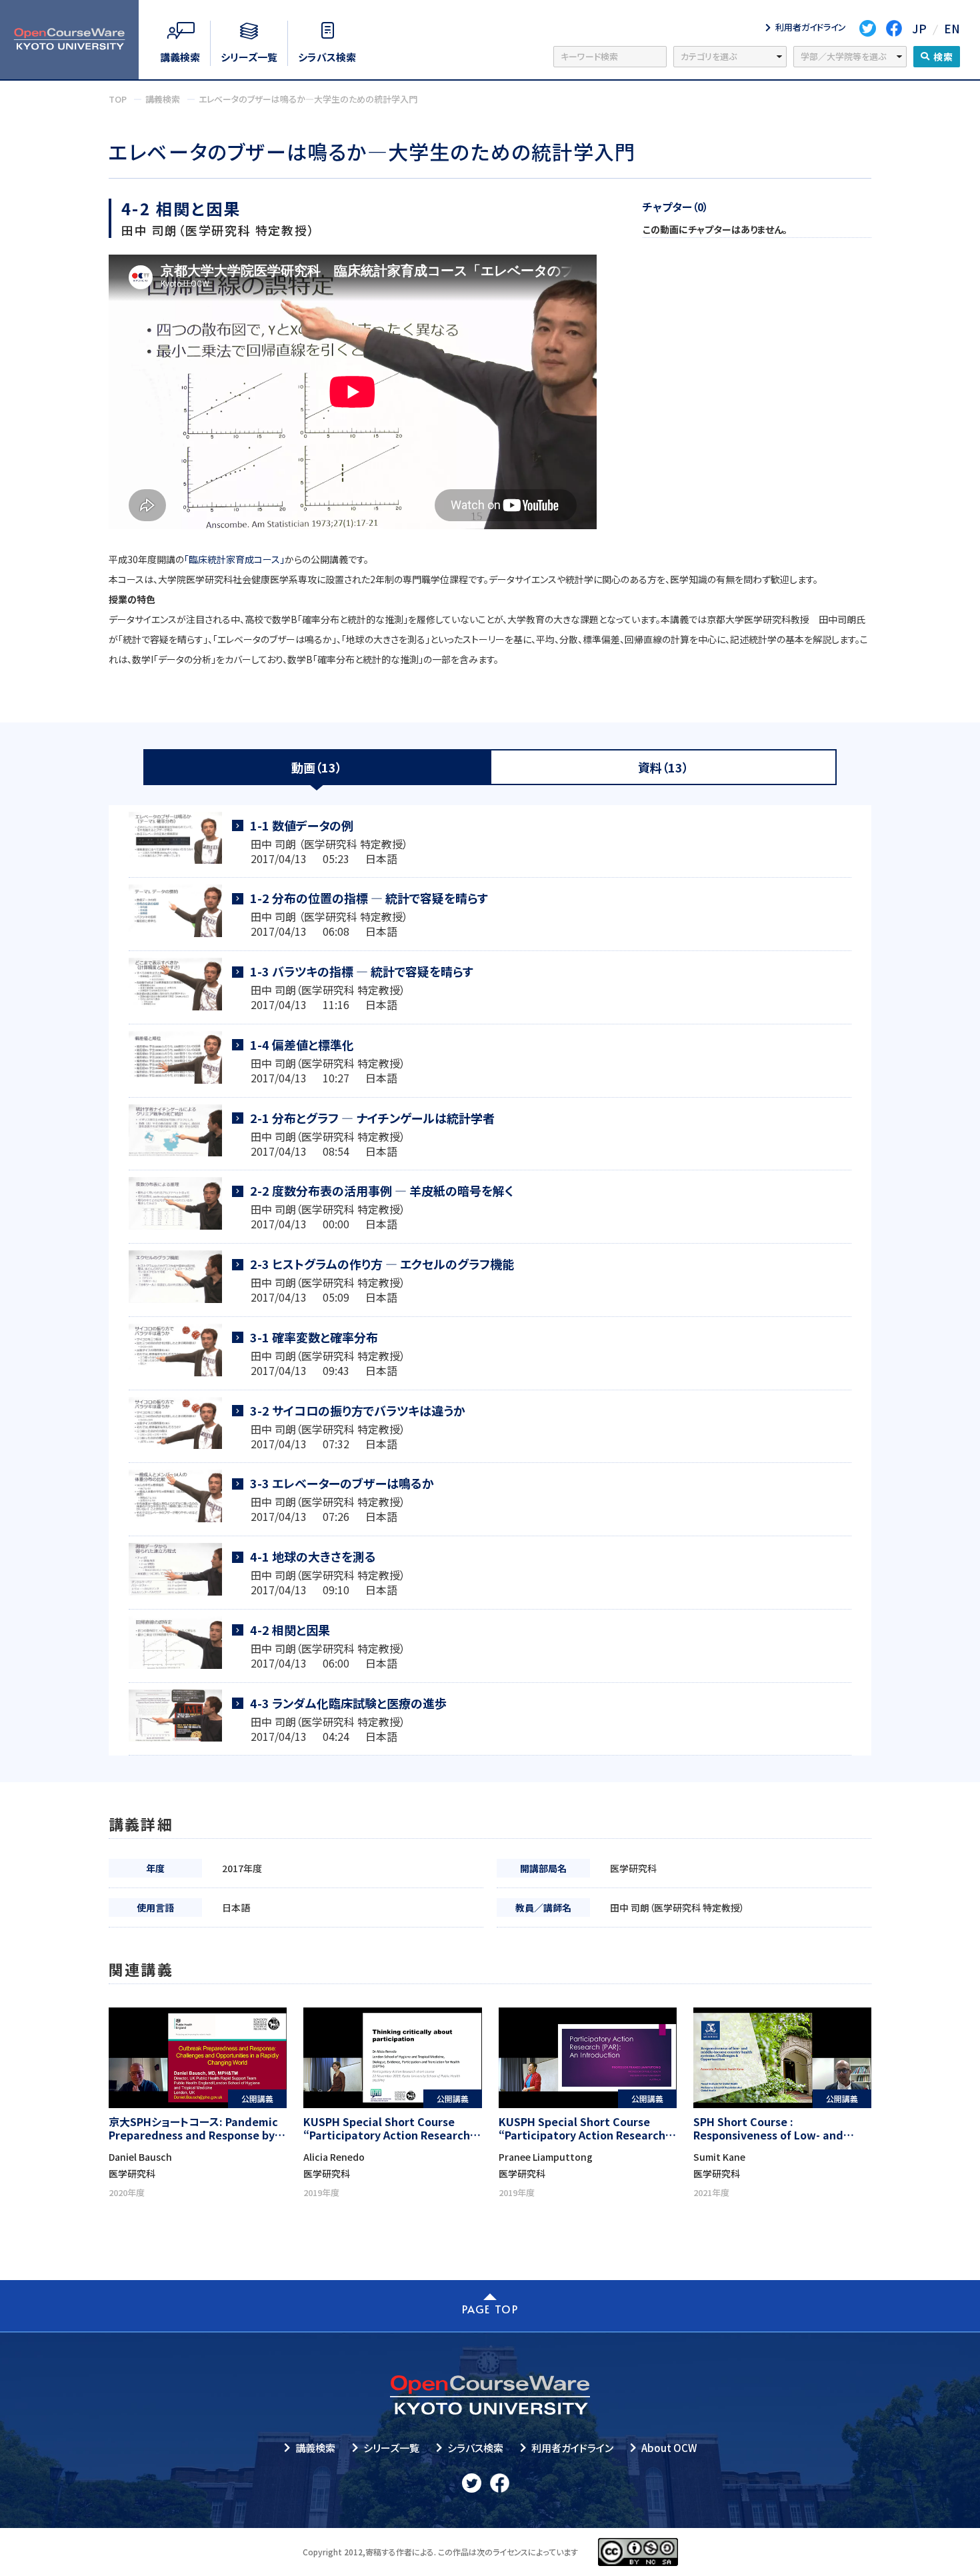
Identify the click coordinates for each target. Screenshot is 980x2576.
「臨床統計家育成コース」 (234, 559)
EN (952, 28)
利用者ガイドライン (572, 2448)
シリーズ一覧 (391, 2448)
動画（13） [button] (317, 767)
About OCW (669, 2448)
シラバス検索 (475, 2448)
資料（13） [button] (663, 767)
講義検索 (315, 2448)
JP (919, 28)
